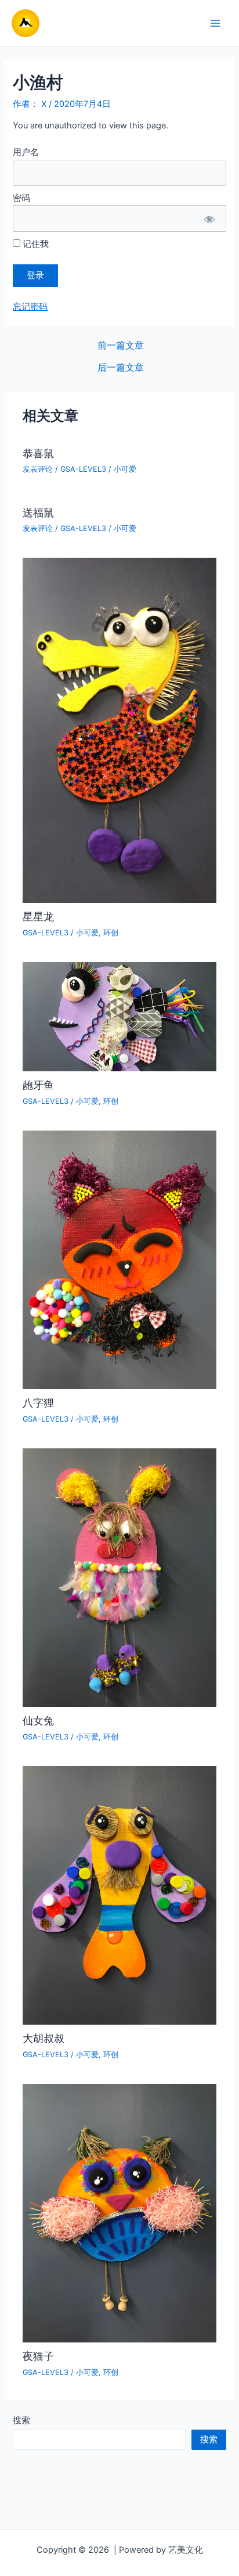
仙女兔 (38, 1720)
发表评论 (38, 469)
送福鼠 (38, 512)
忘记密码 (30, 307)
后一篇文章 (121, 368)
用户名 (26, 152)
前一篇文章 (121, 346)
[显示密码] (209, 218)
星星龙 (38, 916)
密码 (21, 198)
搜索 (21, 2420)
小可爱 (125, 469)
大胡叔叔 (44, 2038)
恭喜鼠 (38, 453)
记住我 (35, 244)
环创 (111, 933)
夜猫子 (38, 2356)
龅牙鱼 (38, 1085)
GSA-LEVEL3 (83, 469)
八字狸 (38, 1402)
